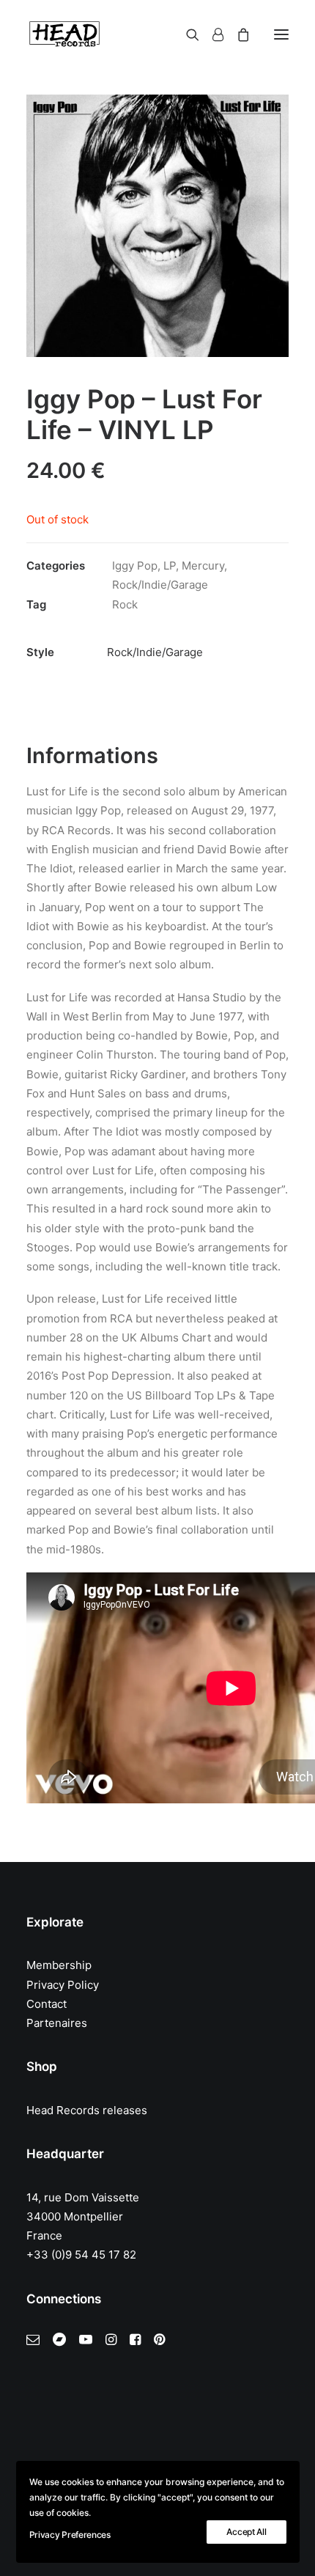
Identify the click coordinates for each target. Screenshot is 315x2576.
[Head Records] (64, 34)
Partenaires (57, 2023)
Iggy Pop (135, 566)
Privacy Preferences (70, 2535)
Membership (59, 1965)
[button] (281, 34)
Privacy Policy (63, 1985)
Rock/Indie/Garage (160, 585)
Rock (125, 604)
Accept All (246, 2532)
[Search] (186, 34)
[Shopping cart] (237, 34)
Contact (47, 2004)
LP (170, 566)
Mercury (203, 566)
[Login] (211, 34)
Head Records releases (87, 2110)
